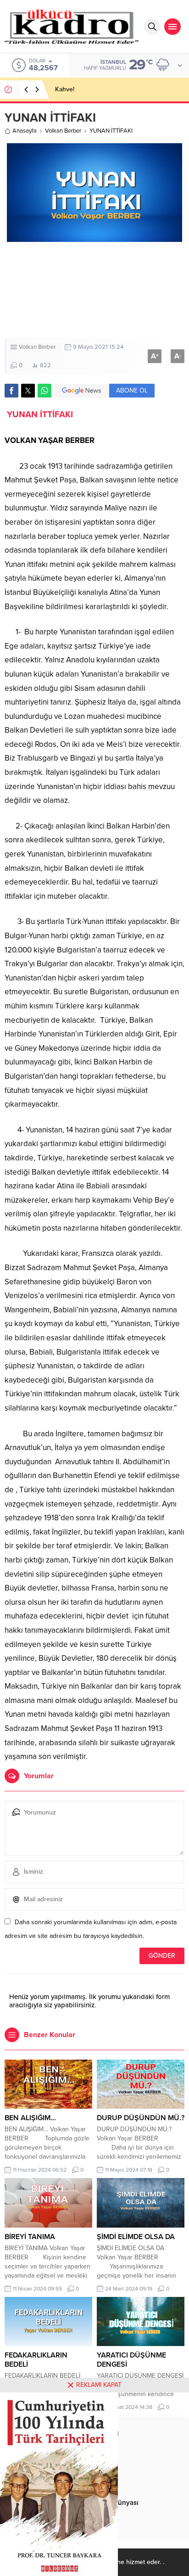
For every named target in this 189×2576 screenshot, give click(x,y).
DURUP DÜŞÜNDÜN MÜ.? (141, 2118)
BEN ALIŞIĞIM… (30, 2118)
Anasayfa (25, 131)
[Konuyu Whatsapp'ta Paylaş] (44, 391)
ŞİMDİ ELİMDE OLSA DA (136, 2237)
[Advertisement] (94, 291)
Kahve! (65, 89)
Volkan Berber (63, 131)
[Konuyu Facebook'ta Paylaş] (11, 391)
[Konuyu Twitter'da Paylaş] (28, 391)
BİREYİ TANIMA (30, 2237)
